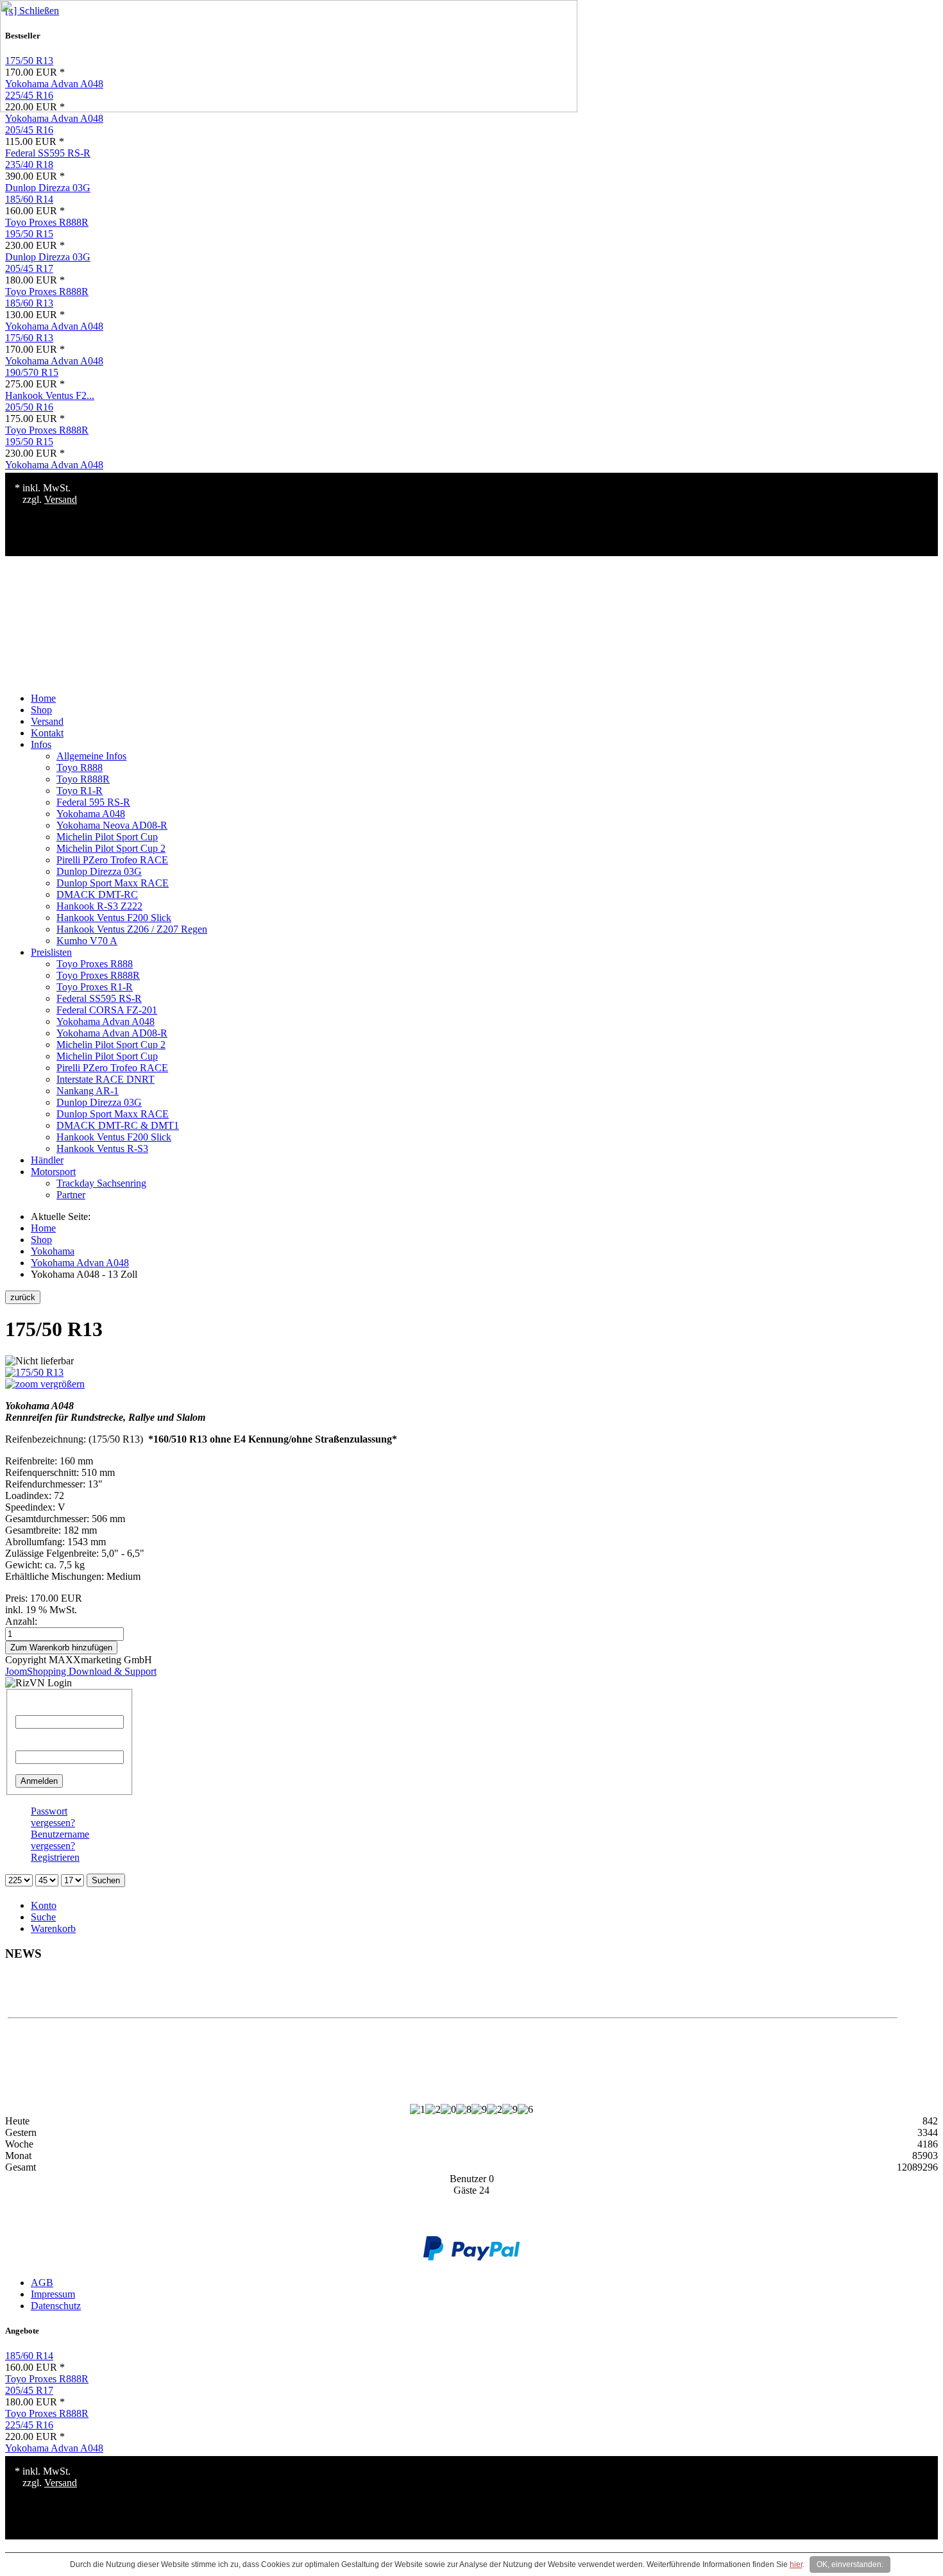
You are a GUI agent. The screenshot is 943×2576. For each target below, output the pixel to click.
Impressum (53, 2294)
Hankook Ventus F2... (50, 395)
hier (796, 2564)
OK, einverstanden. (850, 2564)
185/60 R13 (29, 303)
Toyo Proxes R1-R (95, 987)
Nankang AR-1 (88, 1091)
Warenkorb (53, 1928)
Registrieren (55, 1857)
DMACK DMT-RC (97, 894)
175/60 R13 (29, 338)
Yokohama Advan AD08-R (112, 1033)
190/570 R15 (32, 372)
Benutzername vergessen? (60, 1840)
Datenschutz (56, 2306)
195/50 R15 (29, 234)
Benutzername (45, 1709)
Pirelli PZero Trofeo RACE (112, 860)
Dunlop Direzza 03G (48, 188)
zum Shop (453, 1995)
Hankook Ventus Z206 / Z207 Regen (132, 929)
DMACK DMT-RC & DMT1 (118, 1125)
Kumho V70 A (87, 941)
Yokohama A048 (91, 814)
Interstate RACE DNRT (106, 1079)
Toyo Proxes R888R (47, 222)
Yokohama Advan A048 (54, 118)
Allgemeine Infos (91, 756)
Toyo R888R (83, 779)
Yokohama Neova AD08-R (112, 825)
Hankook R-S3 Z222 (99, 906)
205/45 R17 (29, 268)
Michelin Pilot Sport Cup (107, 837)
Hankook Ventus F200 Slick (114, 918)
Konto (44, 1905)
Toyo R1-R (80, 791)
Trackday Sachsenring (101, 1183)
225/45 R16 (29, 2425)
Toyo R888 (80, 767)
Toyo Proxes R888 (95, 964)
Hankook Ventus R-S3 (102, 1148)
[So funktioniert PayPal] (471, 2257)
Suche (43, 1917)
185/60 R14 (29, 199)
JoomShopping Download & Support (81, 1671)
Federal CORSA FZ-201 (107, 1010)
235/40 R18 (29, 165)
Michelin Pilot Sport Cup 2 (111, 848)
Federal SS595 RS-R (48, 153)
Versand (61, 499)
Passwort (34, 1744)
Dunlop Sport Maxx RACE (113, 883)
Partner (71, 1195)
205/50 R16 (29, 407)
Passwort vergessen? (53, 1817)
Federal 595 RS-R (93, 802)
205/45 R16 (29, 130)
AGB (42, 2283)
